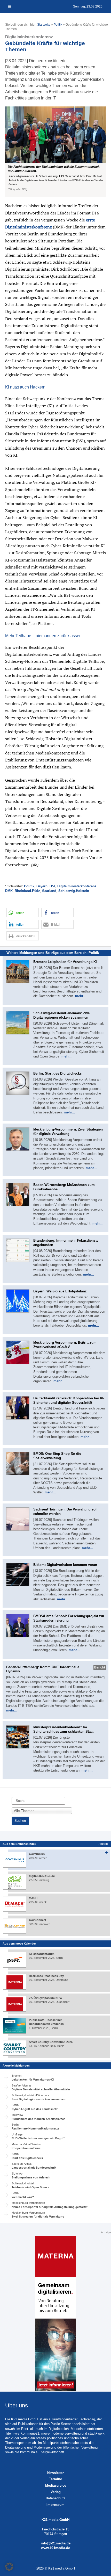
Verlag (56, 2492)
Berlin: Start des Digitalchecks (57, 1073)
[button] (55, 152)
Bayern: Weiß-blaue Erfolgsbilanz (60, 1291)
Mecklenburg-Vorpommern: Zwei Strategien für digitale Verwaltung (68, 1132)
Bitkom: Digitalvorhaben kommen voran (65, 1565)
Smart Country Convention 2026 (51, 2042)
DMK (9, 891)
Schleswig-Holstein (74, 891)
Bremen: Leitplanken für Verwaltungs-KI (65, 962)
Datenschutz (55, 2498)
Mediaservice (56, 2485)
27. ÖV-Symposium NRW (46, 1998)
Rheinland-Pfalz (27, 891)
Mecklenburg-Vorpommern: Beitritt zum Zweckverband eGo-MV (65, 1345)
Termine (55, 2479)
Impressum (55, 2505)
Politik (58, 25)
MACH (33, 1898)
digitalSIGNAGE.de (42, 1876)
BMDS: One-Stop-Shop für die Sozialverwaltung (57, 1456)
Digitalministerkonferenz (77, 886)
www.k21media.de (55, 2548)
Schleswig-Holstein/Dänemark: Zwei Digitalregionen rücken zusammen (62, 1015)
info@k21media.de (56, 2543)
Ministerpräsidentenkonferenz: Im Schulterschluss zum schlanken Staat (63, 1729)
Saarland (49, 891)
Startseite (44, 25)
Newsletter (55, 2473)
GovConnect (38, 1920)
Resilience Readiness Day (46, 1976)
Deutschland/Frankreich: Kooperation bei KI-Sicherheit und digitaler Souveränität (69, 1400)
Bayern (42, 886)
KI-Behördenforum (42, 1954)
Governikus (37, 1854)
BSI (52, 886)
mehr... (81, 996)
